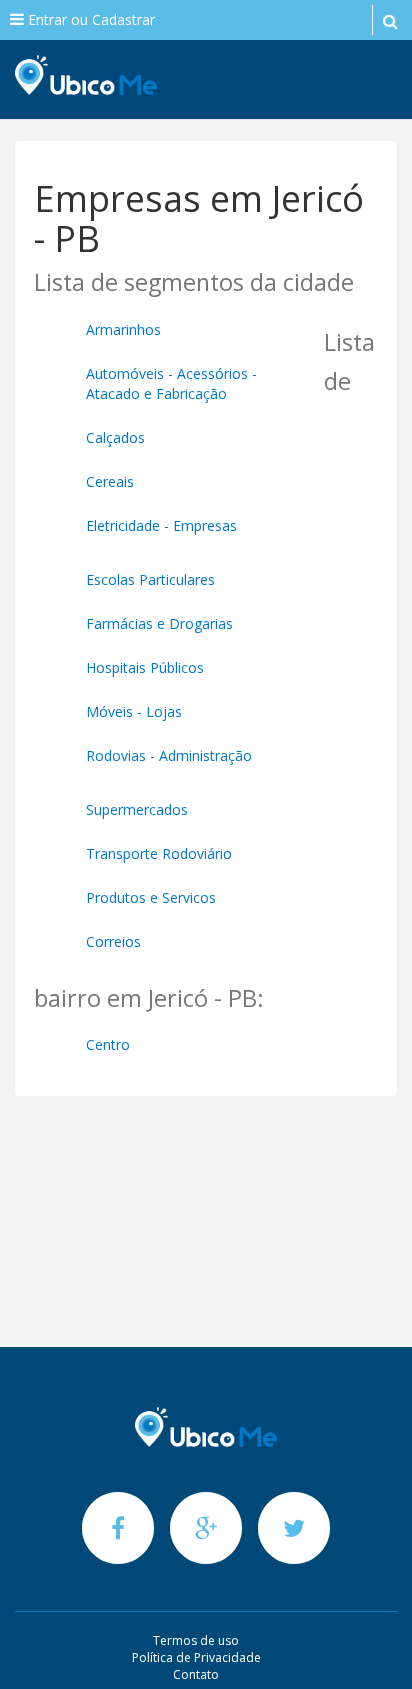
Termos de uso (196, 1640)
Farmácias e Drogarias (159, 623)
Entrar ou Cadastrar (89, 19)
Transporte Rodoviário (159, 853)
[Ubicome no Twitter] (294, 1527)
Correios (113, 941)
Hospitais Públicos (145, 667)
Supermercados (137, 809)
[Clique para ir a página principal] (206, 1427)
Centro (108, 1044)
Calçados (115, 437)
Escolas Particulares (150, 579)
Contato (196, 1674)
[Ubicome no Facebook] (120, 1527)
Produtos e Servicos (151, 897)
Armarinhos (123, 329)
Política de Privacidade (196, 1657)
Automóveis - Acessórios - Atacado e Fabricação (171, 383)
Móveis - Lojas (134, 711)
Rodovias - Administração (169, 755)
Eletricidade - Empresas (161, 525)
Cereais (110, 481)
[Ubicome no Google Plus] (208, 1527)
